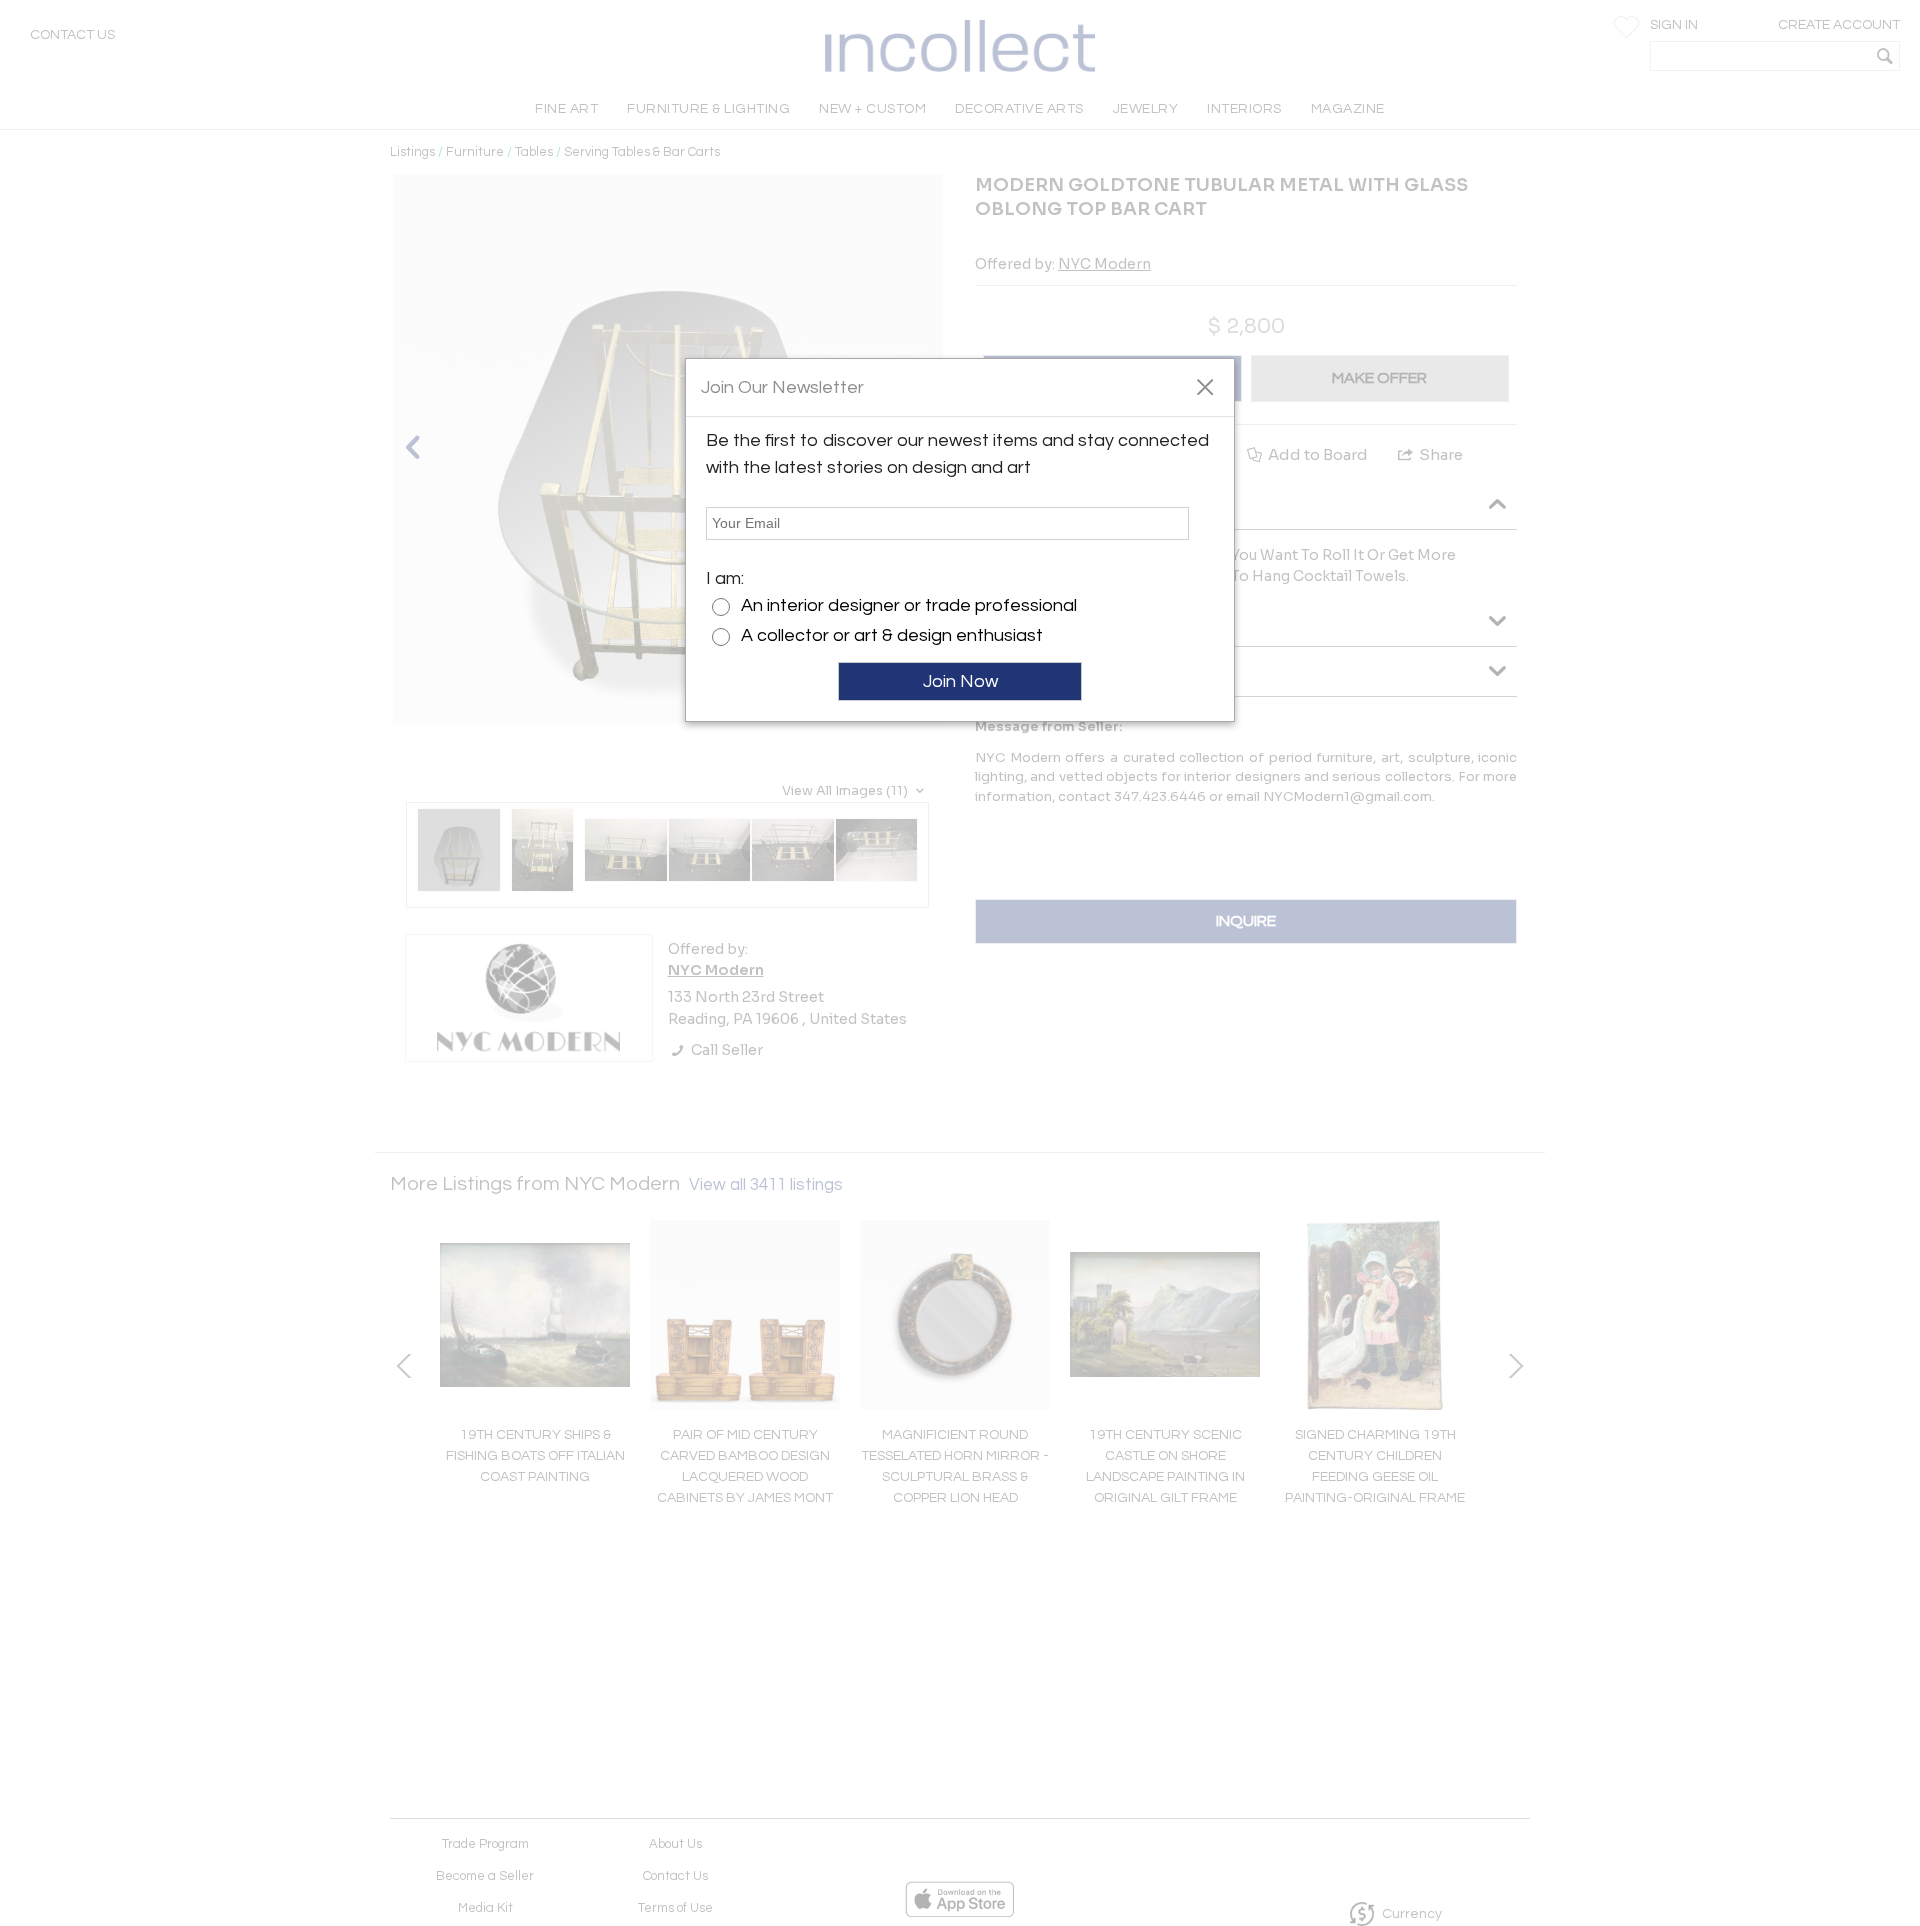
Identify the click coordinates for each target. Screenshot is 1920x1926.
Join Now (960, 681)
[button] (1204, 386)
